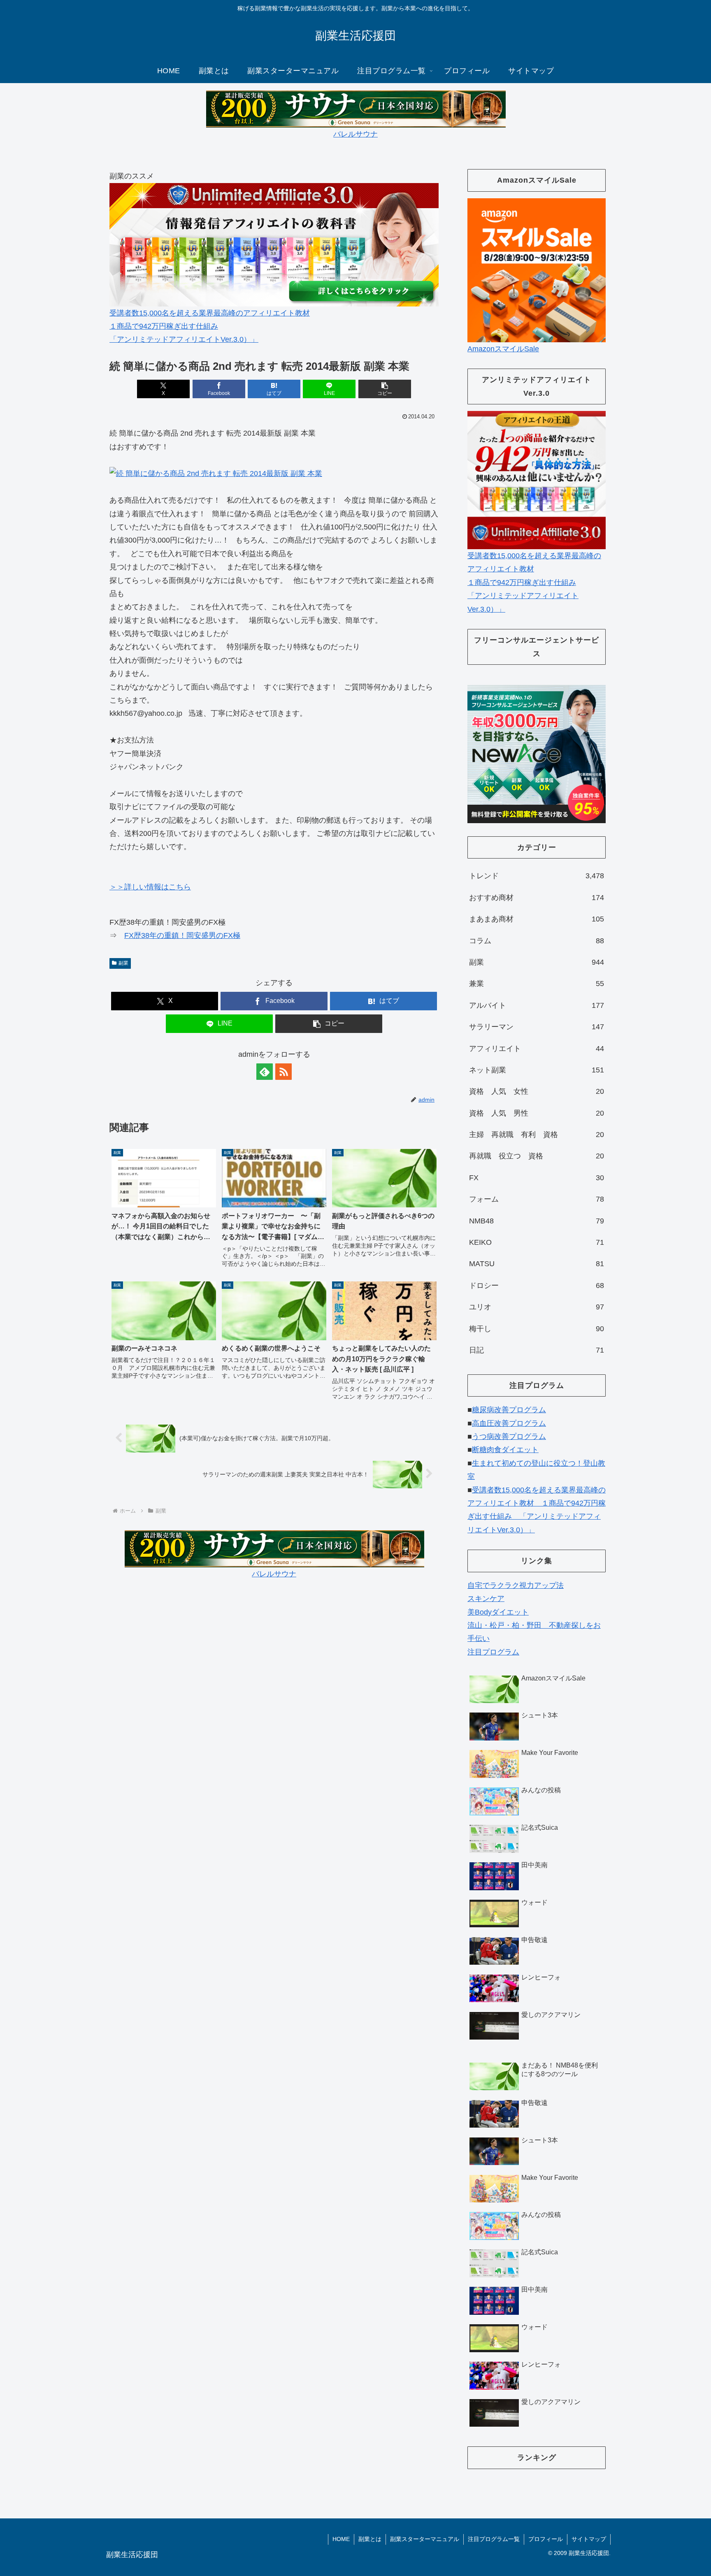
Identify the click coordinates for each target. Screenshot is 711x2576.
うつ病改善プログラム (509, 1437)
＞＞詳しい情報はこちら (150, 887)
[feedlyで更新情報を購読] (265, 1072)
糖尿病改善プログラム (509, 1410)
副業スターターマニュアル (425, 2539)
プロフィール (546, 2539)
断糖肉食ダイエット (505, 1450)
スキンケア (486, 1599)
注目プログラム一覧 (494, 2539)
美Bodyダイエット (498, 1612)
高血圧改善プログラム (509, 1423)
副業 (123, 963)
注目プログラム (493, 1652)
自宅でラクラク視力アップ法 (516, 1585)
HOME (341, 2539)
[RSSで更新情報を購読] (283, 1072)
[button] (385, 389)
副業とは (370, 2539)
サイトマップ (589, 2539)
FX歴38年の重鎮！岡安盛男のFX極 (182, 935)
